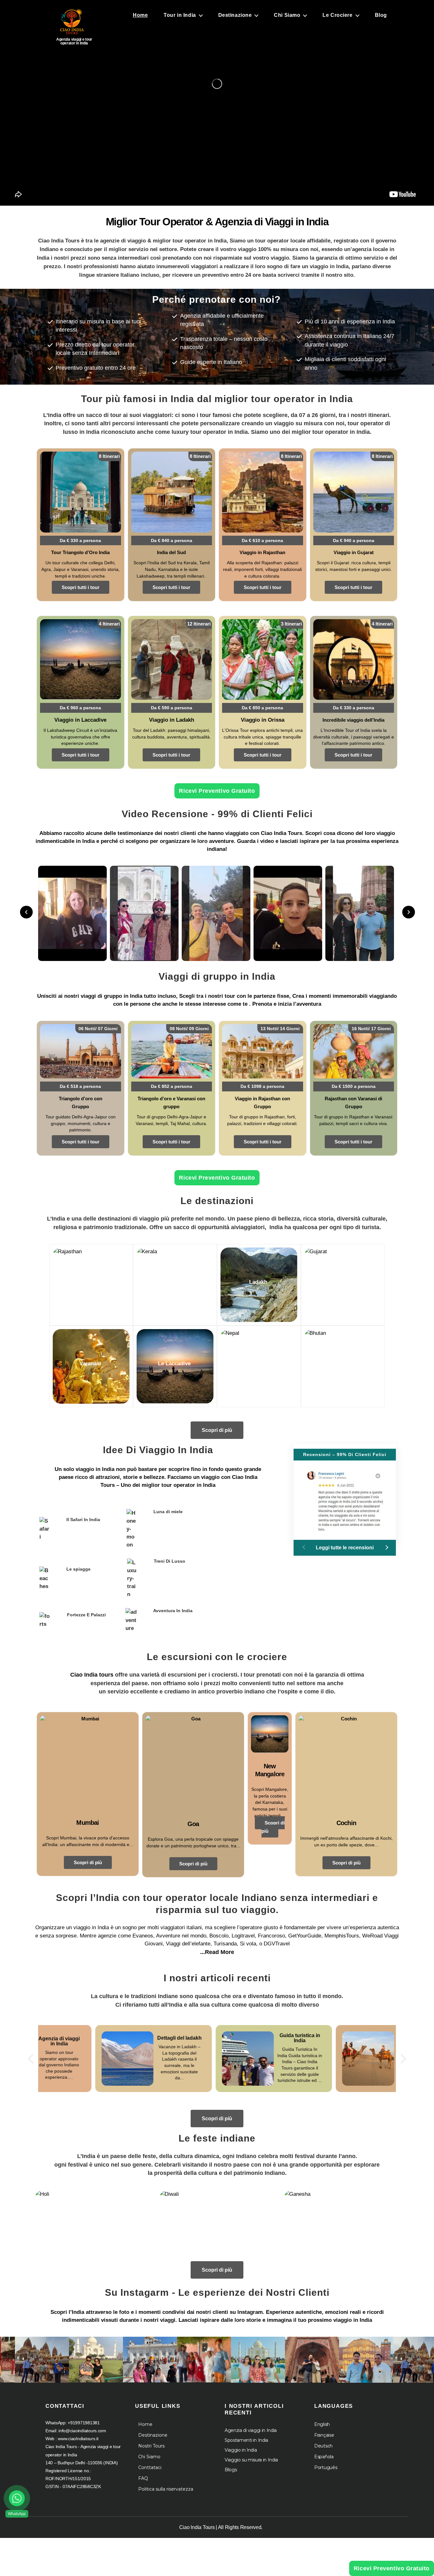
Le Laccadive (174, 1364)
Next (409, 912)
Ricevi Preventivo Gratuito (217, 791)
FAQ (143, 2478)
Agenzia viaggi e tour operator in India (74, 41)
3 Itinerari (291, 624)
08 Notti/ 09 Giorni (189, 1029)
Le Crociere (337, 15)
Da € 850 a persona (262, 708)
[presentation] (31, 2059)
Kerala (174, 1282)
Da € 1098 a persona (262, 1086)
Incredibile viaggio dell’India (353, 720)
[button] (386, 1547)
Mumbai (88, 1823)
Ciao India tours (92, 1675)
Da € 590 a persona (172, 708)
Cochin (346, 1823)
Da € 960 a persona (80, 708)
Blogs (231, 2470)
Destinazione (235, 15)
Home (140, 15)
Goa (193, 1824)
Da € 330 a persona (80, 540)
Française (324, 2435)
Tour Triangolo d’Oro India (80, 552)
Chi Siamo (287, 15)
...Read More (217, 1952)
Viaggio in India (241, 2450)
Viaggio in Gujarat (354, 552)
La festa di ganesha (342, 2222)
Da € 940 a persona (354, 540)
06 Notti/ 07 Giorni (98, 1029)
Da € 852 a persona (172, 1086)
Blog (381, 15)
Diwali (217, 2225)
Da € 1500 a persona (354, 1086)
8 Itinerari (109, 456)
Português (326, 2467)
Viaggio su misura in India (251, 2460)
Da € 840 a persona (172, 540)
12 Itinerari (199, 624)
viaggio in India (95, 1469)
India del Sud (171, 552)
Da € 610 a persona (262, 540)
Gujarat (342, 1282)
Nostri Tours (151, 2446)
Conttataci (150, 2467)
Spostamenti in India (246, 2440)
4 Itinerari (109, 624)
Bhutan (342, 1364)
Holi (92, 2225)
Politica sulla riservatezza (166, 2489)
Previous (26, 912)
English (322, 2424)
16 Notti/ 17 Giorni (371, 1029)
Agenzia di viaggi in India (251, 2430)
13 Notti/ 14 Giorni (280, 1029)
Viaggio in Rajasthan (262, 552)
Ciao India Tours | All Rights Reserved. (221, 2527)
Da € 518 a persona (80, 1086)
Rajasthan (90, 1282)
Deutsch (323, 2446)
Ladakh (258, 1282)
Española (324, 2457)
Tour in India (180, 15)
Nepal (258, 1364)
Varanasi (90, 1364)
